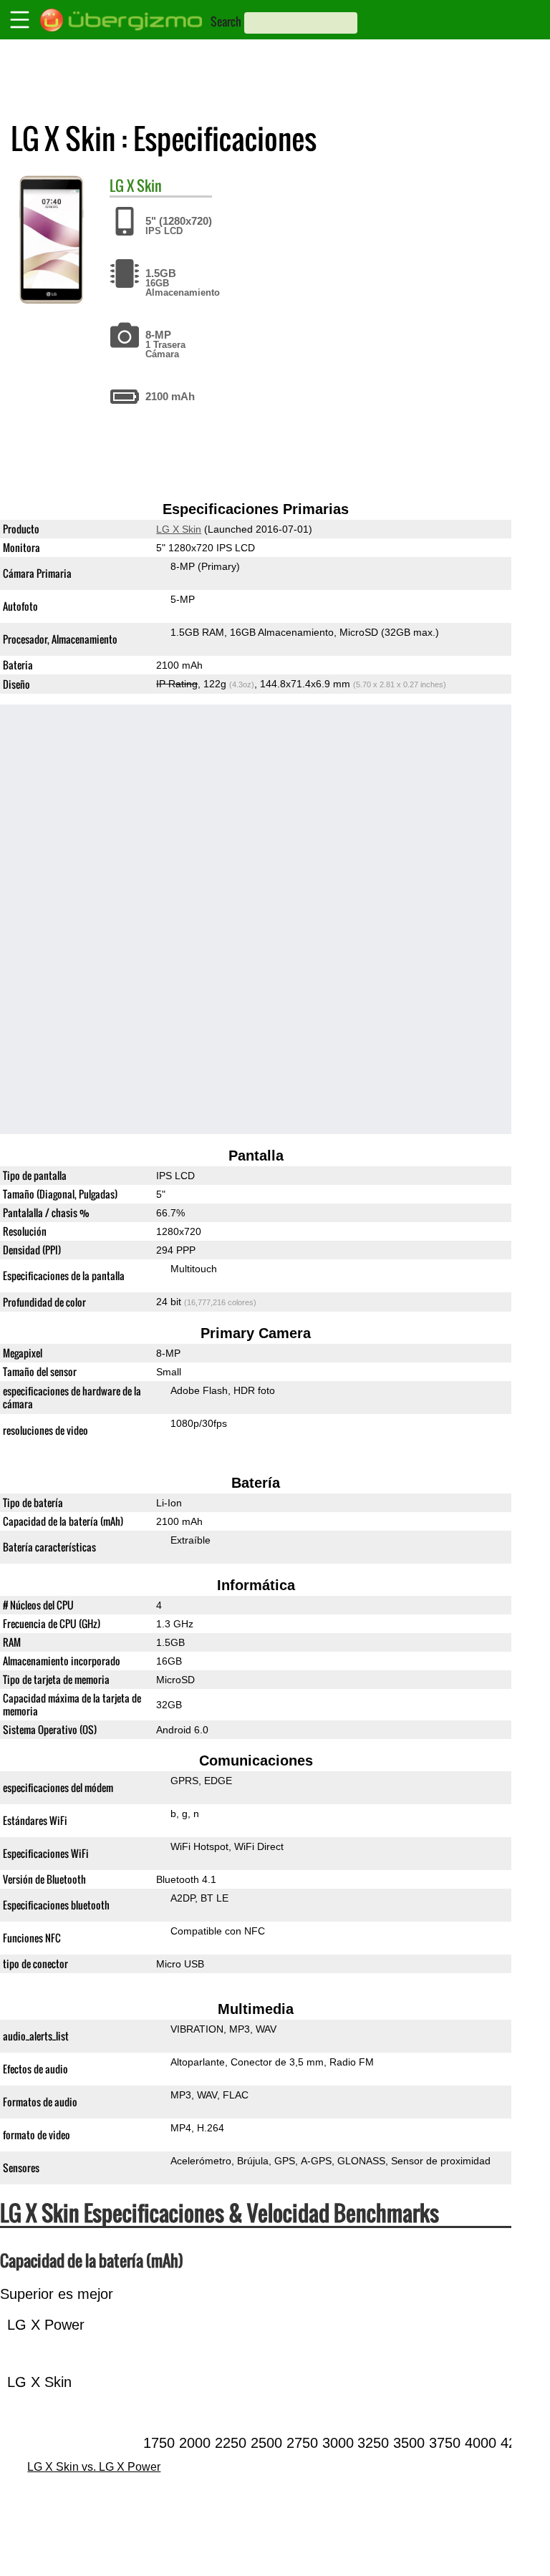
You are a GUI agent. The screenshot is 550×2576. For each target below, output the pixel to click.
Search (226, 21)
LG (117, 185)
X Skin (144, 185)
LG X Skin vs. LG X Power (94, 2467)
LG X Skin (179, 529)
